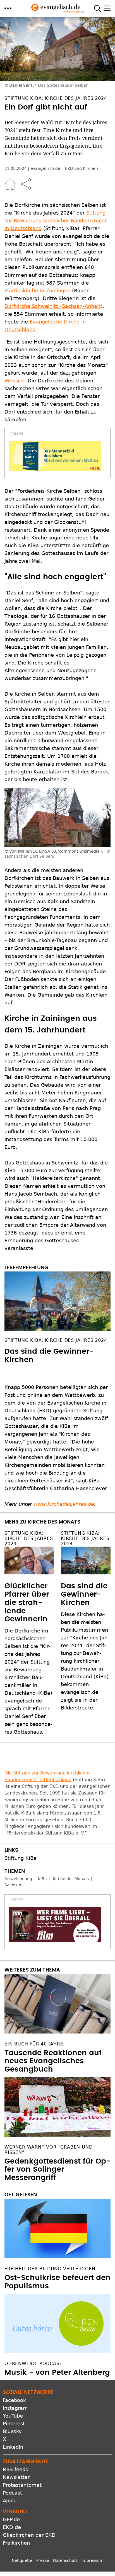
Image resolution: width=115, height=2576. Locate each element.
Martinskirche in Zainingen (37, 291)
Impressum (93, 2560)
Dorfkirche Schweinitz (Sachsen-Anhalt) (53, 306)
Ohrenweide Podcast (33, 2364)
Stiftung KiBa (21, 1858)
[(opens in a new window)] (55, 456)
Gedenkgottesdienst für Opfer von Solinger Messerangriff (57, 2170)
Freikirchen (16, 2543)
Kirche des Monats (71, 1879)
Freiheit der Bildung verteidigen (50, 2269)
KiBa (42, 1879)
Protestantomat (22, 2485)
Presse (43, 2560)
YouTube (13, 2416)
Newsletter (16, 2477)
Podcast (12, 2493)
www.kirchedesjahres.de (64, 1504)
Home (10, 184)
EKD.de (12, 2527)
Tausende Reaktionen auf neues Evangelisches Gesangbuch (53, 2061)
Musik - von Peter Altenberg (57, 2373)
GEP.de (11, 2519)
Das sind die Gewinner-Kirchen (84, 1594)
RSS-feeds (15, 2469)
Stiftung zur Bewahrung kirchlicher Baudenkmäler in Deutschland (56, 221)
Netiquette (22, 2560)
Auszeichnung (18, 1879)
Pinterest (14, 2424)
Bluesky (12, 2431)
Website (14, 381)
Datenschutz (65, 2560)
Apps (9, 2501)
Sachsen (13, 1885)
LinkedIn (13, 2447)
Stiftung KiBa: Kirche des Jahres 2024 (56, 1340)
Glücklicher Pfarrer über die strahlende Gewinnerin (27, 1603)
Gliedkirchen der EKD (29, 2535)
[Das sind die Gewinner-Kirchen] (57, 1301)
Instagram (15, 2408)
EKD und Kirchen (82, 168)
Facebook (14, 2400)
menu (8, 8)
